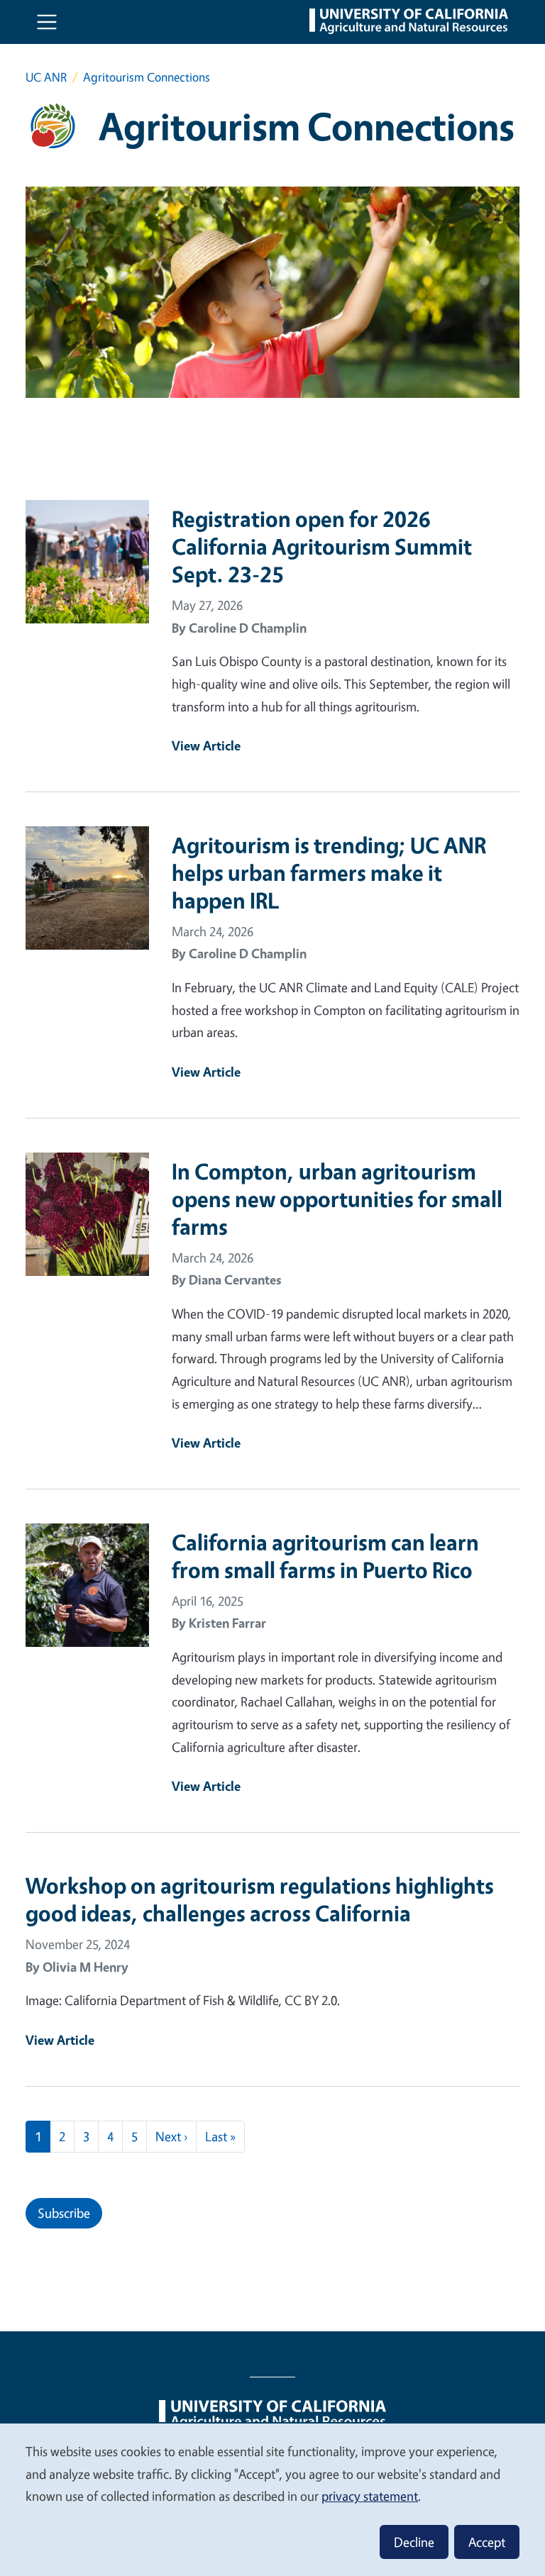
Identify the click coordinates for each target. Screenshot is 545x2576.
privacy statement (370, 2496)
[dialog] (272, 2499)
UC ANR (46, 77)
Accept (487, 2542)
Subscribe (64, 2213)
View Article (206, 745)
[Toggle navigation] (47, 22)
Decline (414, 2542)
